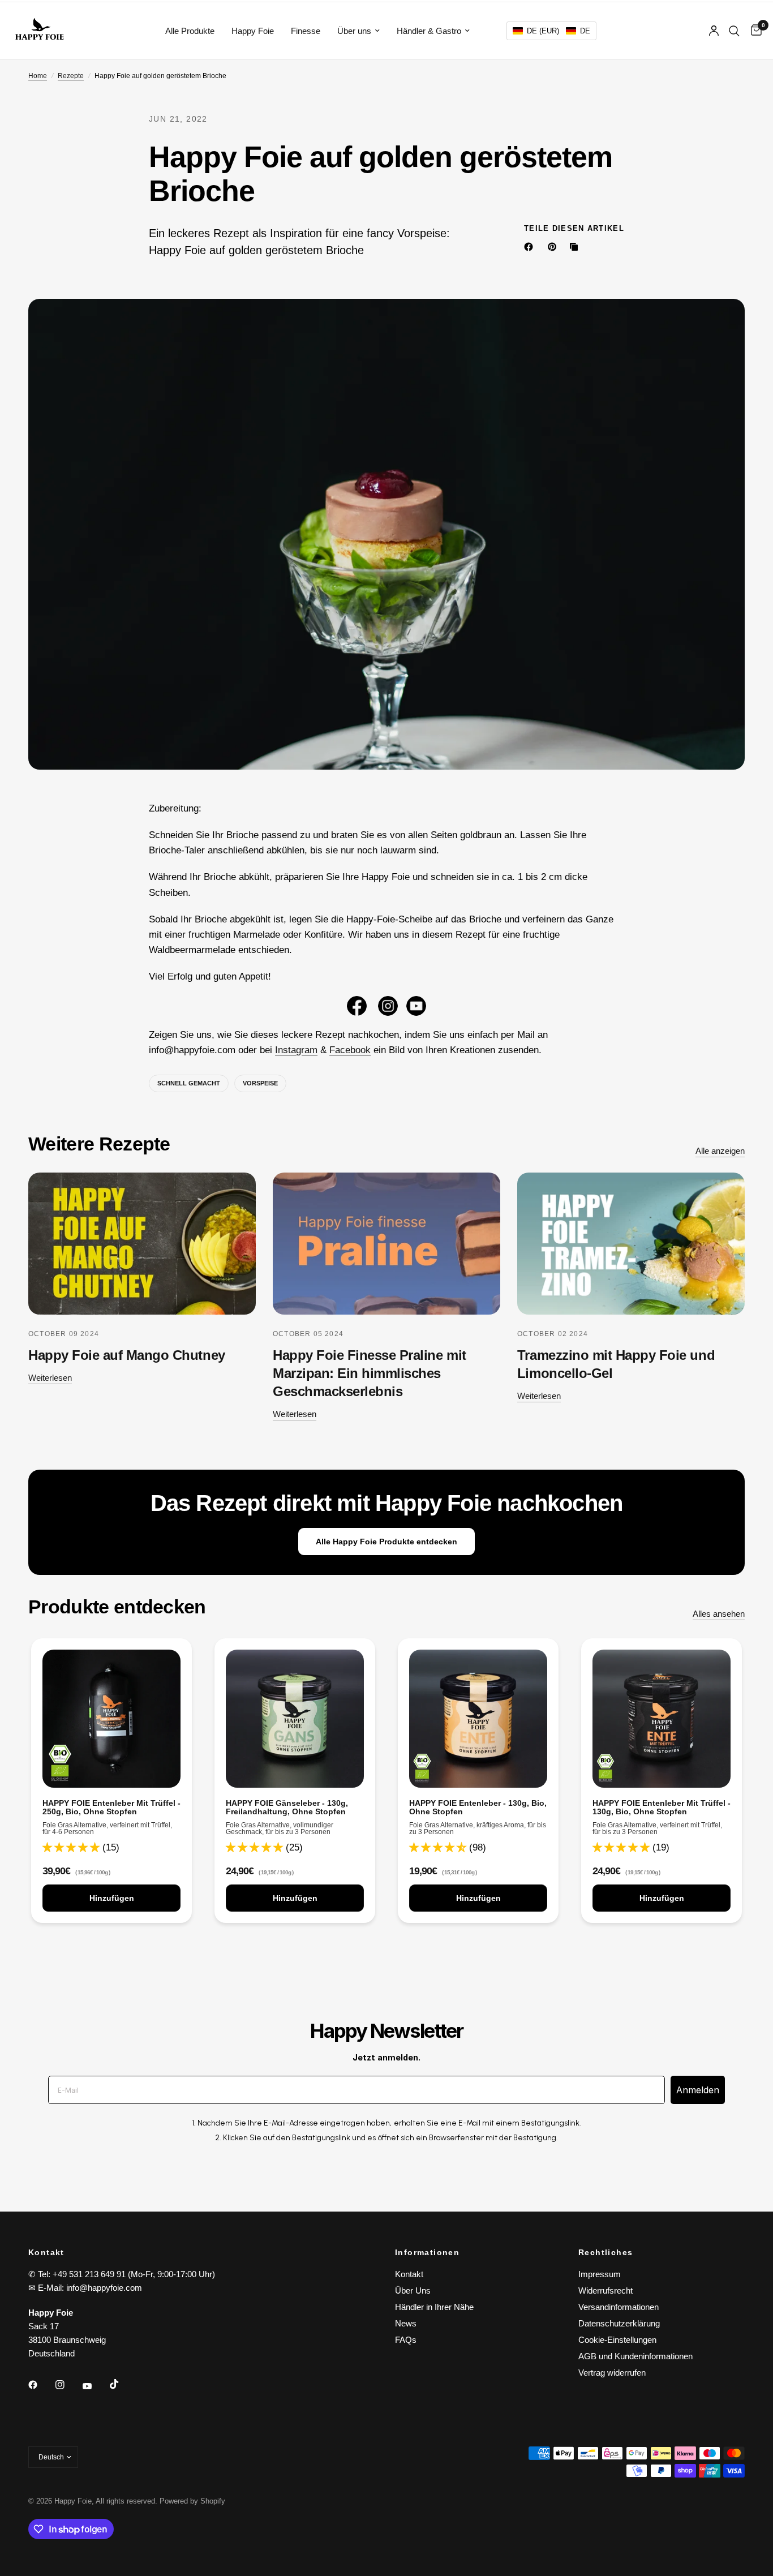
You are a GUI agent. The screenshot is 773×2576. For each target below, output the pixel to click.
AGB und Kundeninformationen (635, 2356)
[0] (753, 31)
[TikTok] (122, 2384)
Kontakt (409, 2274)
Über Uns (413, 2291)
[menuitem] (190, 31)
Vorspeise (260, 1083)
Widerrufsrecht (605, 2291)
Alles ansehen (719, 1614)
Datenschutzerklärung (619, 2323)
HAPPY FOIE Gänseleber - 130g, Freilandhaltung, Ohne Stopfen (287, 1808)
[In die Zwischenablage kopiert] (576, 247)
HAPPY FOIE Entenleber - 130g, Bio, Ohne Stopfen (478, 1808)
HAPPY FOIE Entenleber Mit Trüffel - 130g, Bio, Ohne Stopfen (662, 1808)
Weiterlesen (50, 1378)
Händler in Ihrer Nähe (434, 2307)
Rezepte (71, 76)
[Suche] (734, 31)
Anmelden (698, 2090)
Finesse (306, 31)
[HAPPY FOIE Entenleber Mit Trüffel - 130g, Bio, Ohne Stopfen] (662, 1719)
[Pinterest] (555, 247)
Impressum (600, 2274)
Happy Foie (253, 31)
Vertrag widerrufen (612, 2373)
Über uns (354, 31)
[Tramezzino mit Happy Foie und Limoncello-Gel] (631, 1244)
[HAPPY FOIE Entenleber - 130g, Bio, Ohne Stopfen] (478, 1719)
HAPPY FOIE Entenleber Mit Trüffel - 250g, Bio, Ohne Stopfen (111, 1808)
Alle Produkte (190, 31)
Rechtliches (605, 2252)
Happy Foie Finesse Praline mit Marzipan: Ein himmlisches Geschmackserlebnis (370, 1373)
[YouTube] (95, 2386)
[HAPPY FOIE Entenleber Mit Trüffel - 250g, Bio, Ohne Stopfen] (111, 1719)
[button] (551, 31)
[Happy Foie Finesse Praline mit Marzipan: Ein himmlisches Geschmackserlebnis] (386, 1244)
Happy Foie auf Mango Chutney (127, 1355)
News (406, 2323)
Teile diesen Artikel (574, 228)
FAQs (406, 2340)
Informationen (427, 2252)
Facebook (350, 1050)
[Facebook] (531, 247)
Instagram (296, 1050)
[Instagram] (68, 2385)
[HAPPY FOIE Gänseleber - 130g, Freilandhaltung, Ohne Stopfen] (295, 1719)
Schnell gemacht (189, 1083)
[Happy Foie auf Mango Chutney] (142, 1244)
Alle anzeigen (720, 1151)
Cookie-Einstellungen (617, 2340)
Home (38, 76)
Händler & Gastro (429, 31)
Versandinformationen (619, 2307)
